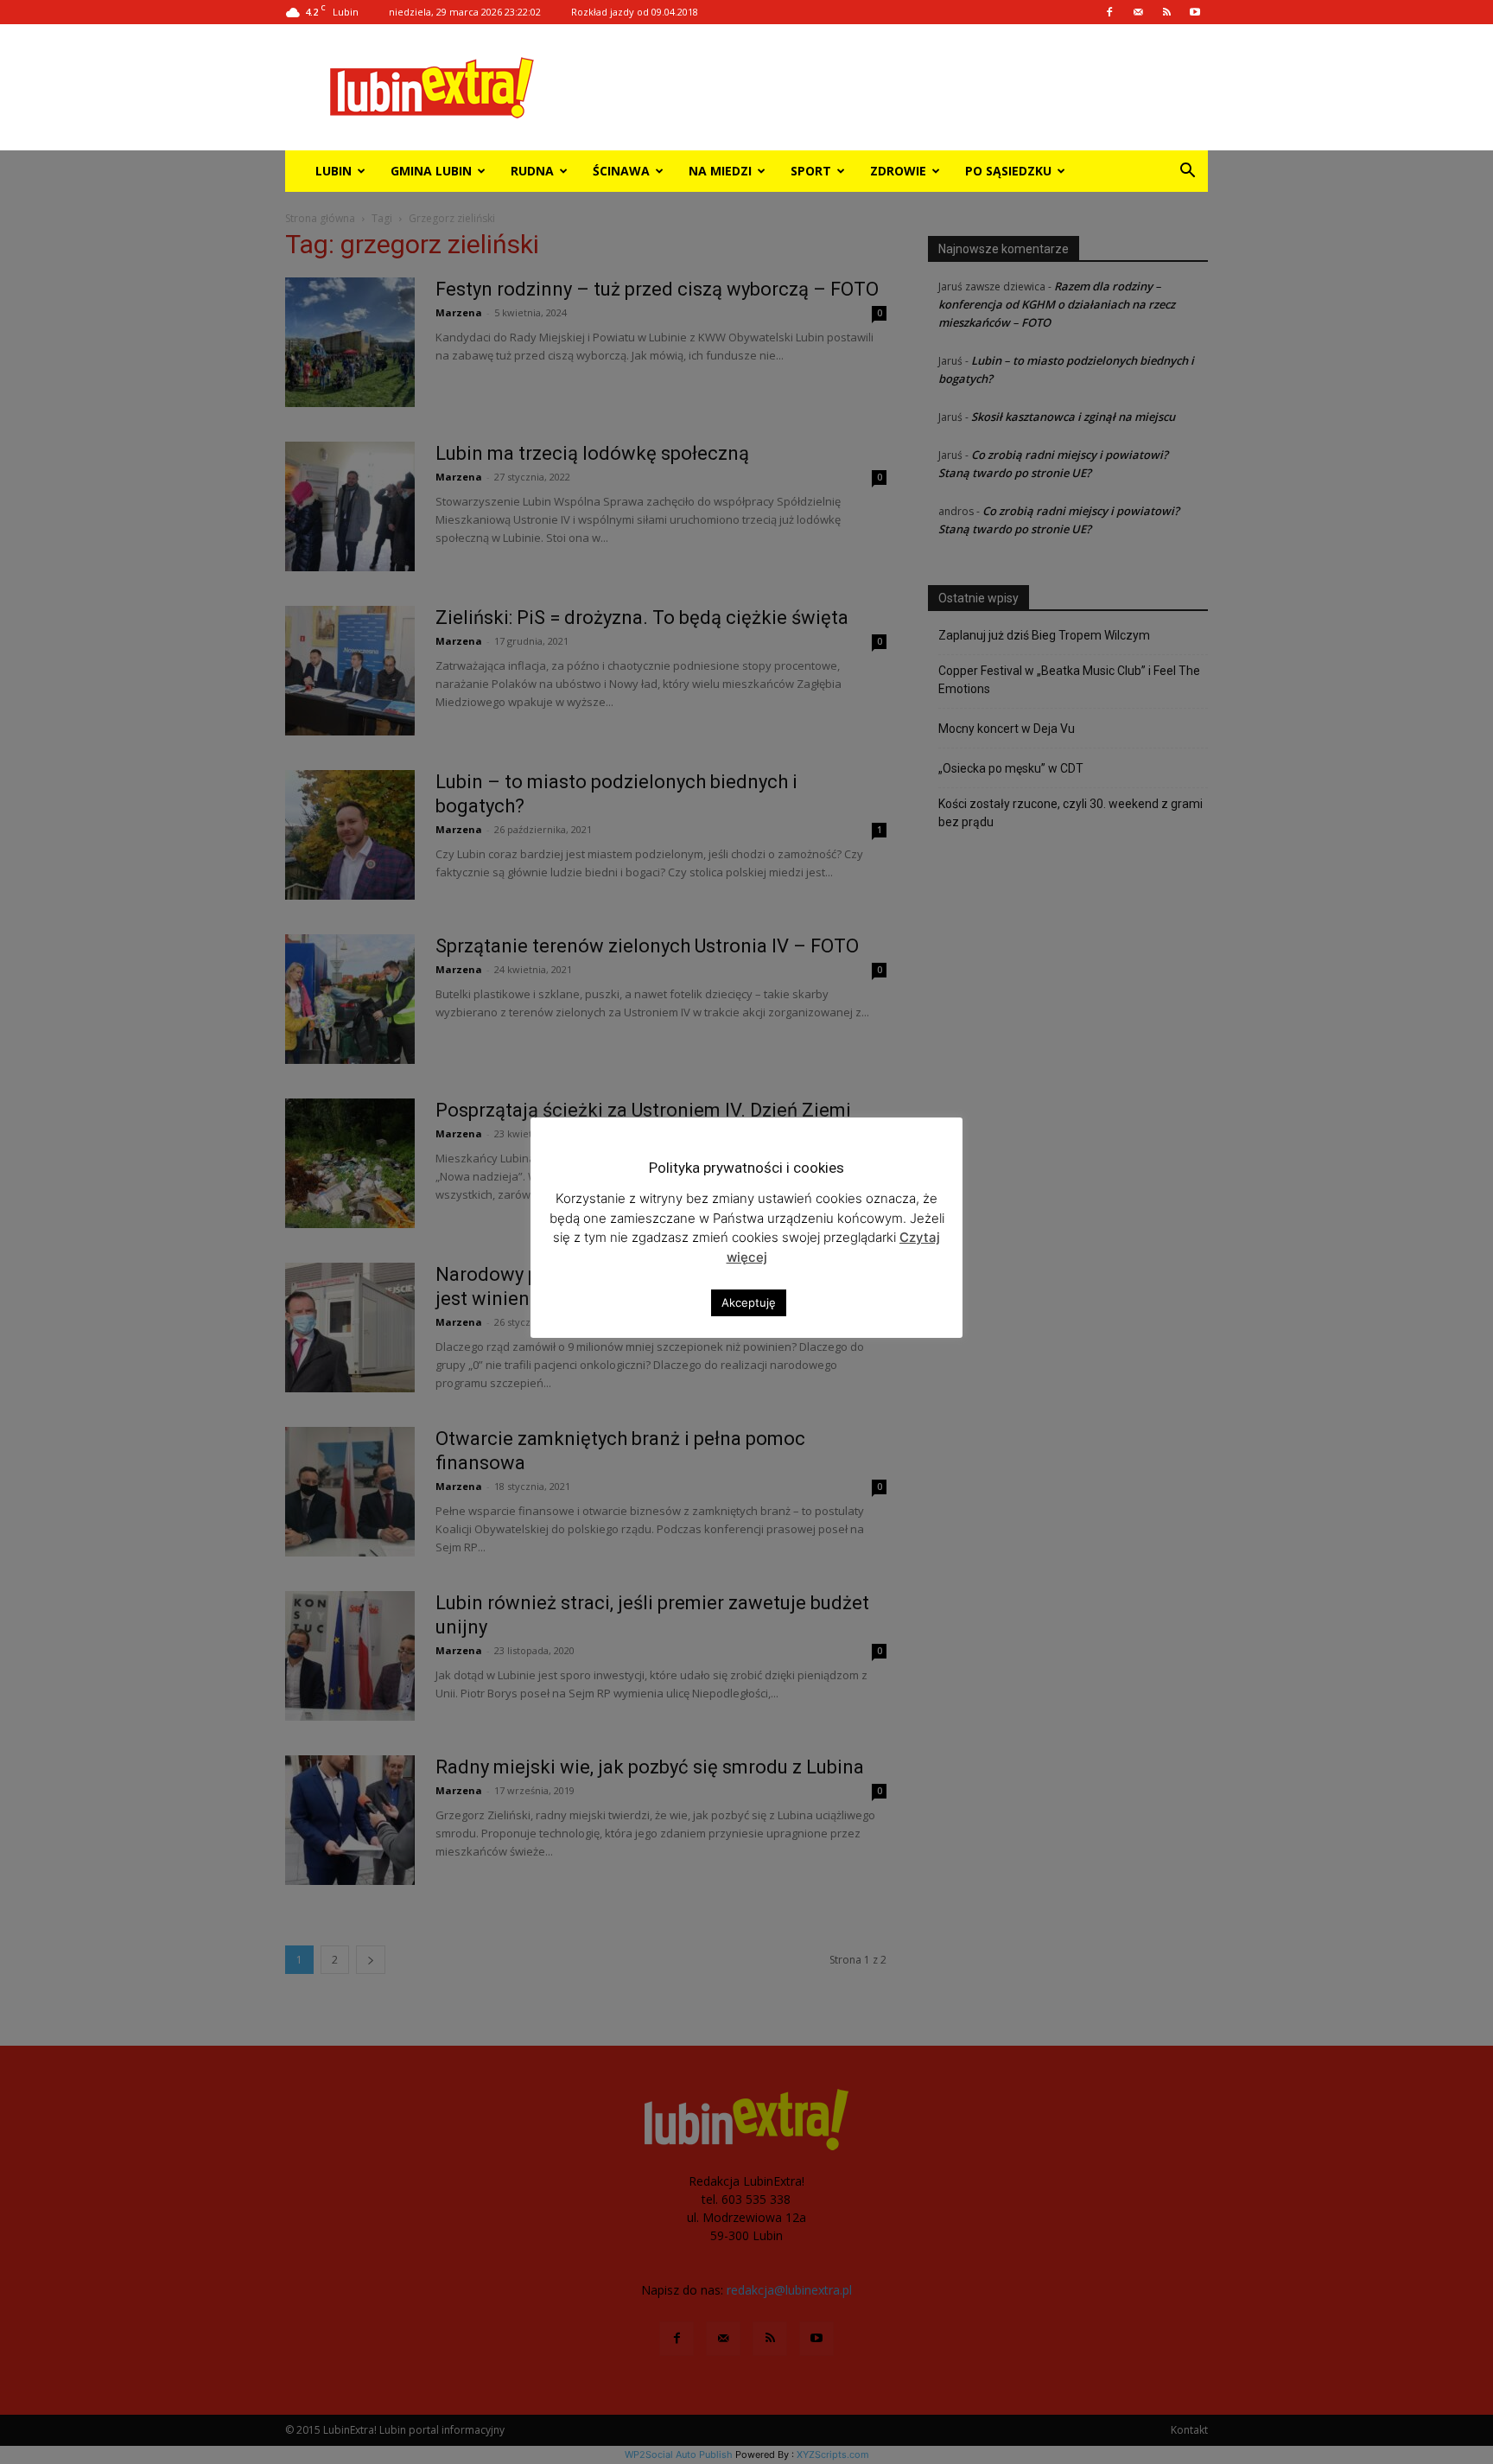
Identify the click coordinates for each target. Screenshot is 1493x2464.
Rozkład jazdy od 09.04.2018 (635, 12)
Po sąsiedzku (1008, 171)
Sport (811, 171)
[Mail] (1138, 12)
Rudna (532, 171)
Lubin (334, 171)
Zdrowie (898, 171)
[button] (1187, 172)
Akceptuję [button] (749, 1302)
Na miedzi (720, 171)
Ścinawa (621, 171)
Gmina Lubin (431, 171)
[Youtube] (1195, 12)
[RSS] (1166, 12)
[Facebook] (1109, 12)
